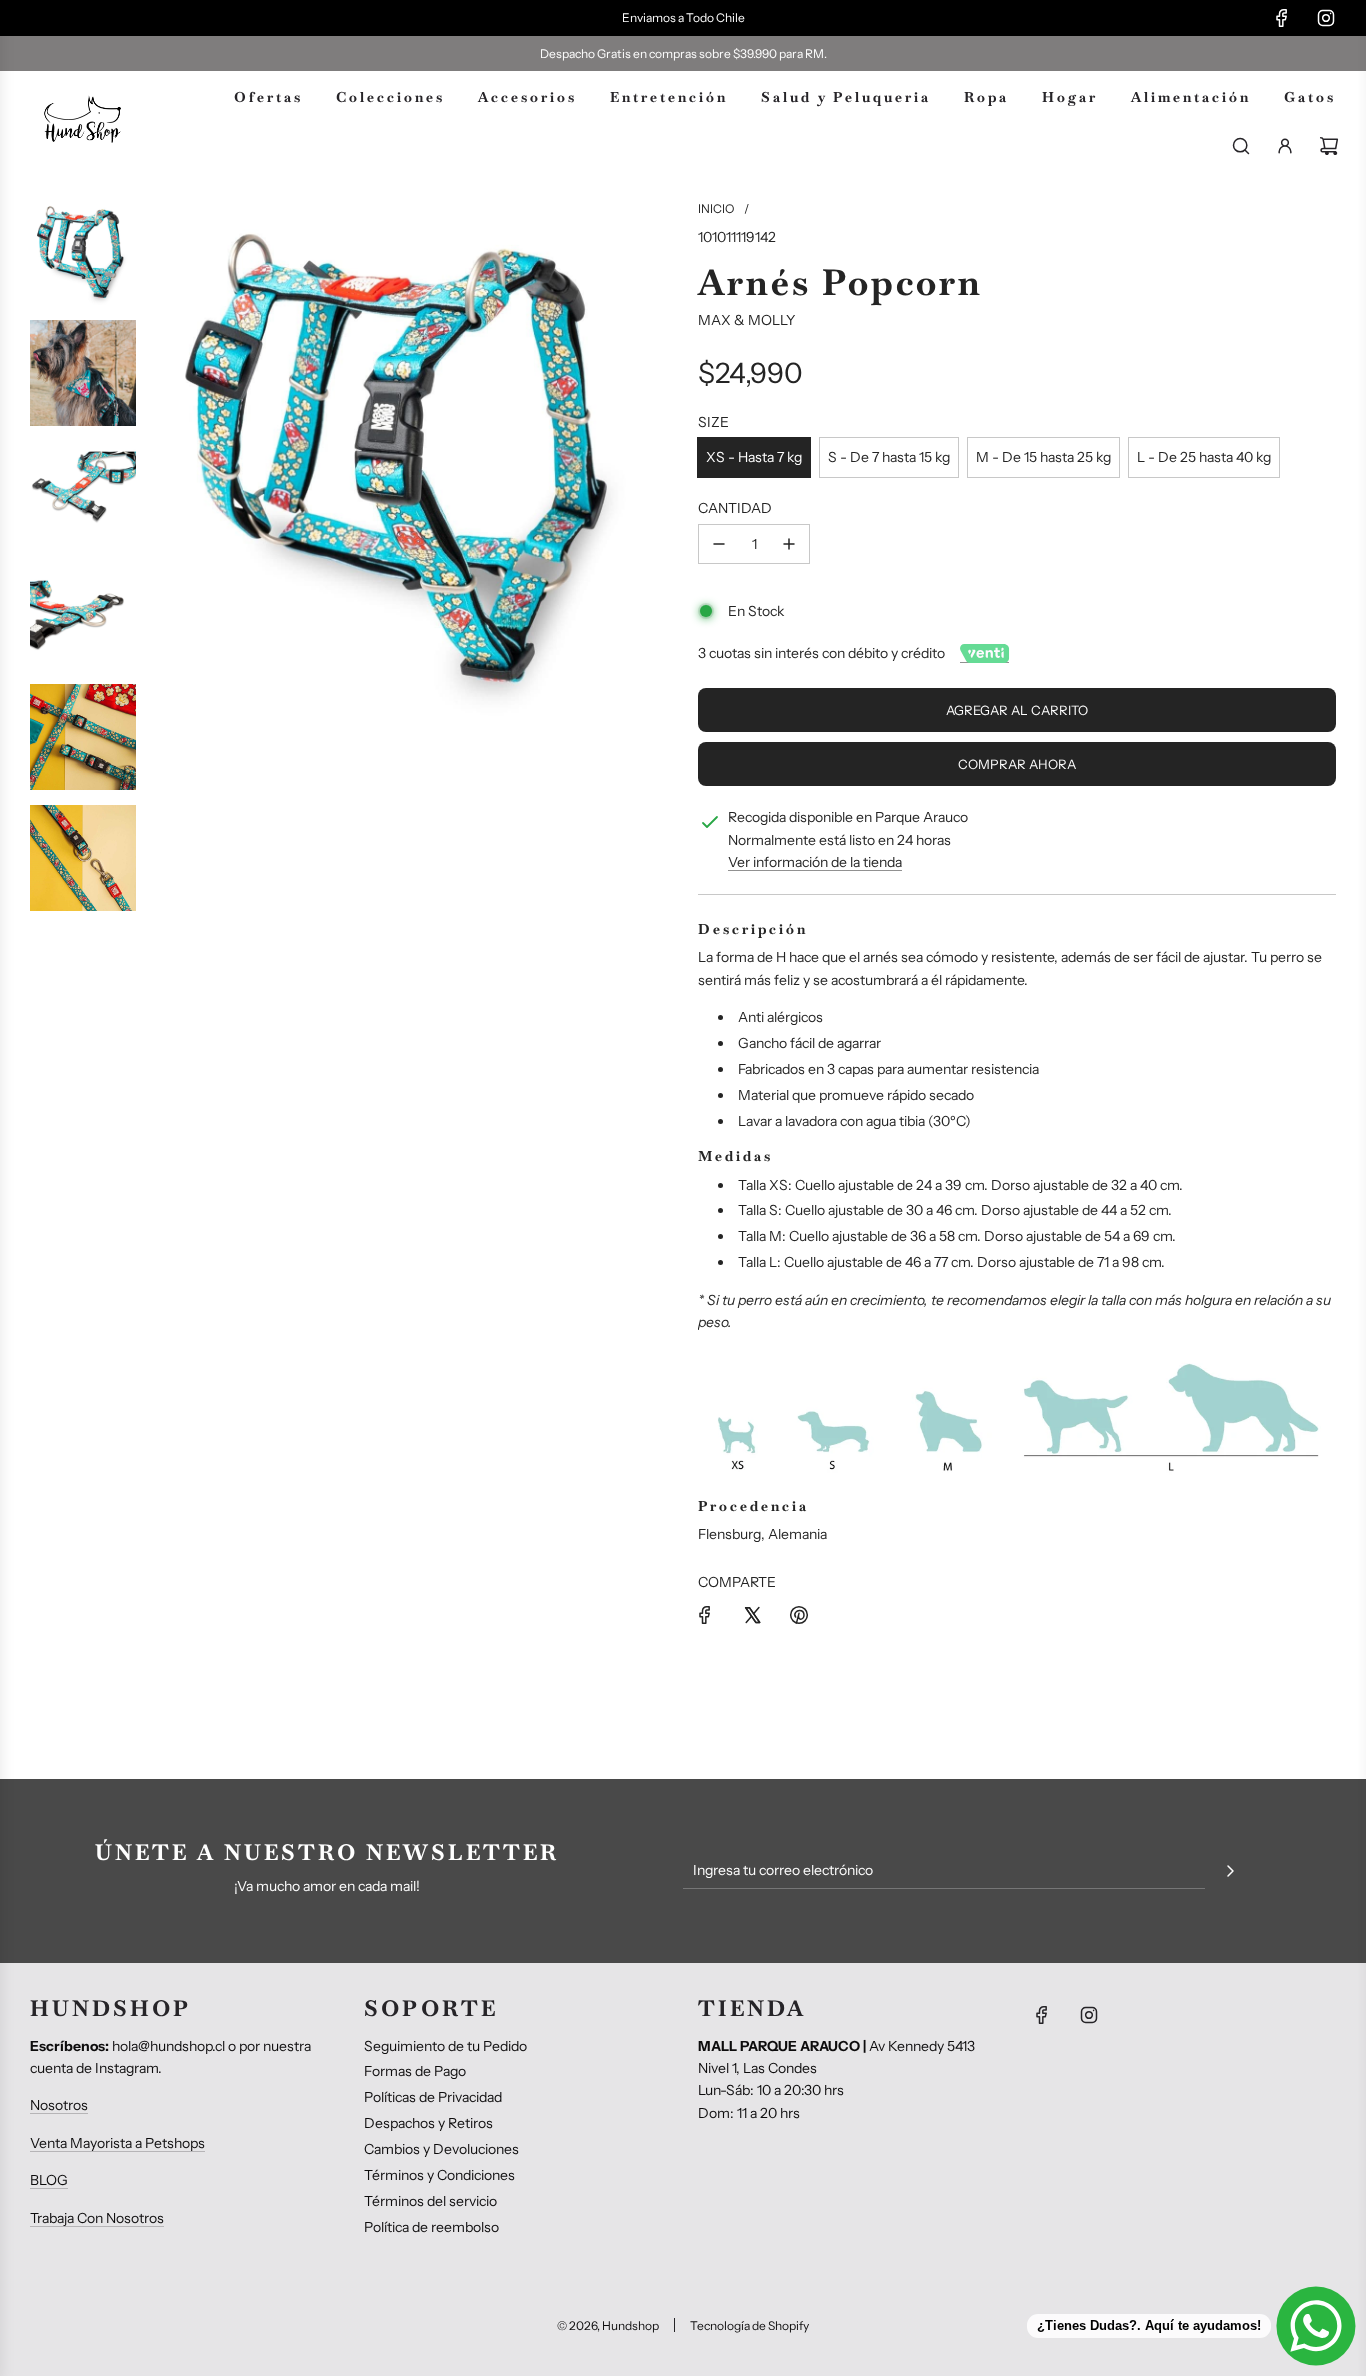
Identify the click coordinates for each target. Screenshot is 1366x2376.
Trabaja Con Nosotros (97, 2218)
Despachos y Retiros (428, 2123)
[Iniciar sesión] (1285, 146)
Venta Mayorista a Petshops (117, 2143)
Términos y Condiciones (439, 2175)
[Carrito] (1329, 146)
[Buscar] (1241, 146)
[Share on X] (752, 1615)
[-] (719, 544)
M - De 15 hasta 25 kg (1043, 457)
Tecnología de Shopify (749, 2325)
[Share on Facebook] (705, 1615)
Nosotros (59, 2105)
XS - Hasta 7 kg (754, 457)
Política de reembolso (431, 2227)
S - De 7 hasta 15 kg (889, 457)
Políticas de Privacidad (433, 2097)
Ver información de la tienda (815, 862)
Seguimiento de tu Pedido (445, 2046)
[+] (789, 544)
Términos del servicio (430, 2201)
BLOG (49, 2180)
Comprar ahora (1017, 764)
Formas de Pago (415, 2071)
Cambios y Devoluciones (441, 2149)
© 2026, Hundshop (608, 2325)
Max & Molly (746, 320)
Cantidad (735, 508)
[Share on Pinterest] (799, 1615)
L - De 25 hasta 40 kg (1204, 457)
